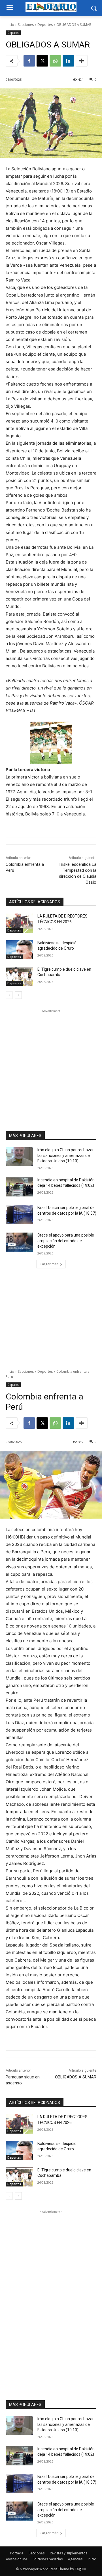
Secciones (26, 25)
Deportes (45, 25)
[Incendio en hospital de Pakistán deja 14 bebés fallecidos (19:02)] (19, 1187)
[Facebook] (29, 61)
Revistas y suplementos (69, 2553)
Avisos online (17, 2559)
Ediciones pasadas (48, 2559)
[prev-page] (9, 995)
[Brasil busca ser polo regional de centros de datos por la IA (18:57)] (19, 1215)
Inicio (10, 25)
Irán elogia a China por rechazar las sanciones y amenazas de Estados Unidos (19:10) (66, 1155)
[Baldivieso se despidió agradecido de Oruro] (19, 950)
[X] (42, 61)
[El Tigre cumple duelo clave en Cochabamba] (19, 976)
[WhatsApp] (55, 61)
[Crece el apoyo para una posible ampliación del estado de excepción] (19, 1242)
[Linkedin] (68, 61)
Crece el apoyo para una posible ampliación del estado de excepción (66, 1241)
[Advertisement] (51, 1065)
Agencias (75, 2559)
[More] (82, 61)
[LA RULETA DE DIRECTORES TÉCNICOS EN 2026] (19, 923)
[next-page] (18, 995)
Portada (17, 2553)
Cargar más (49, 1264)
